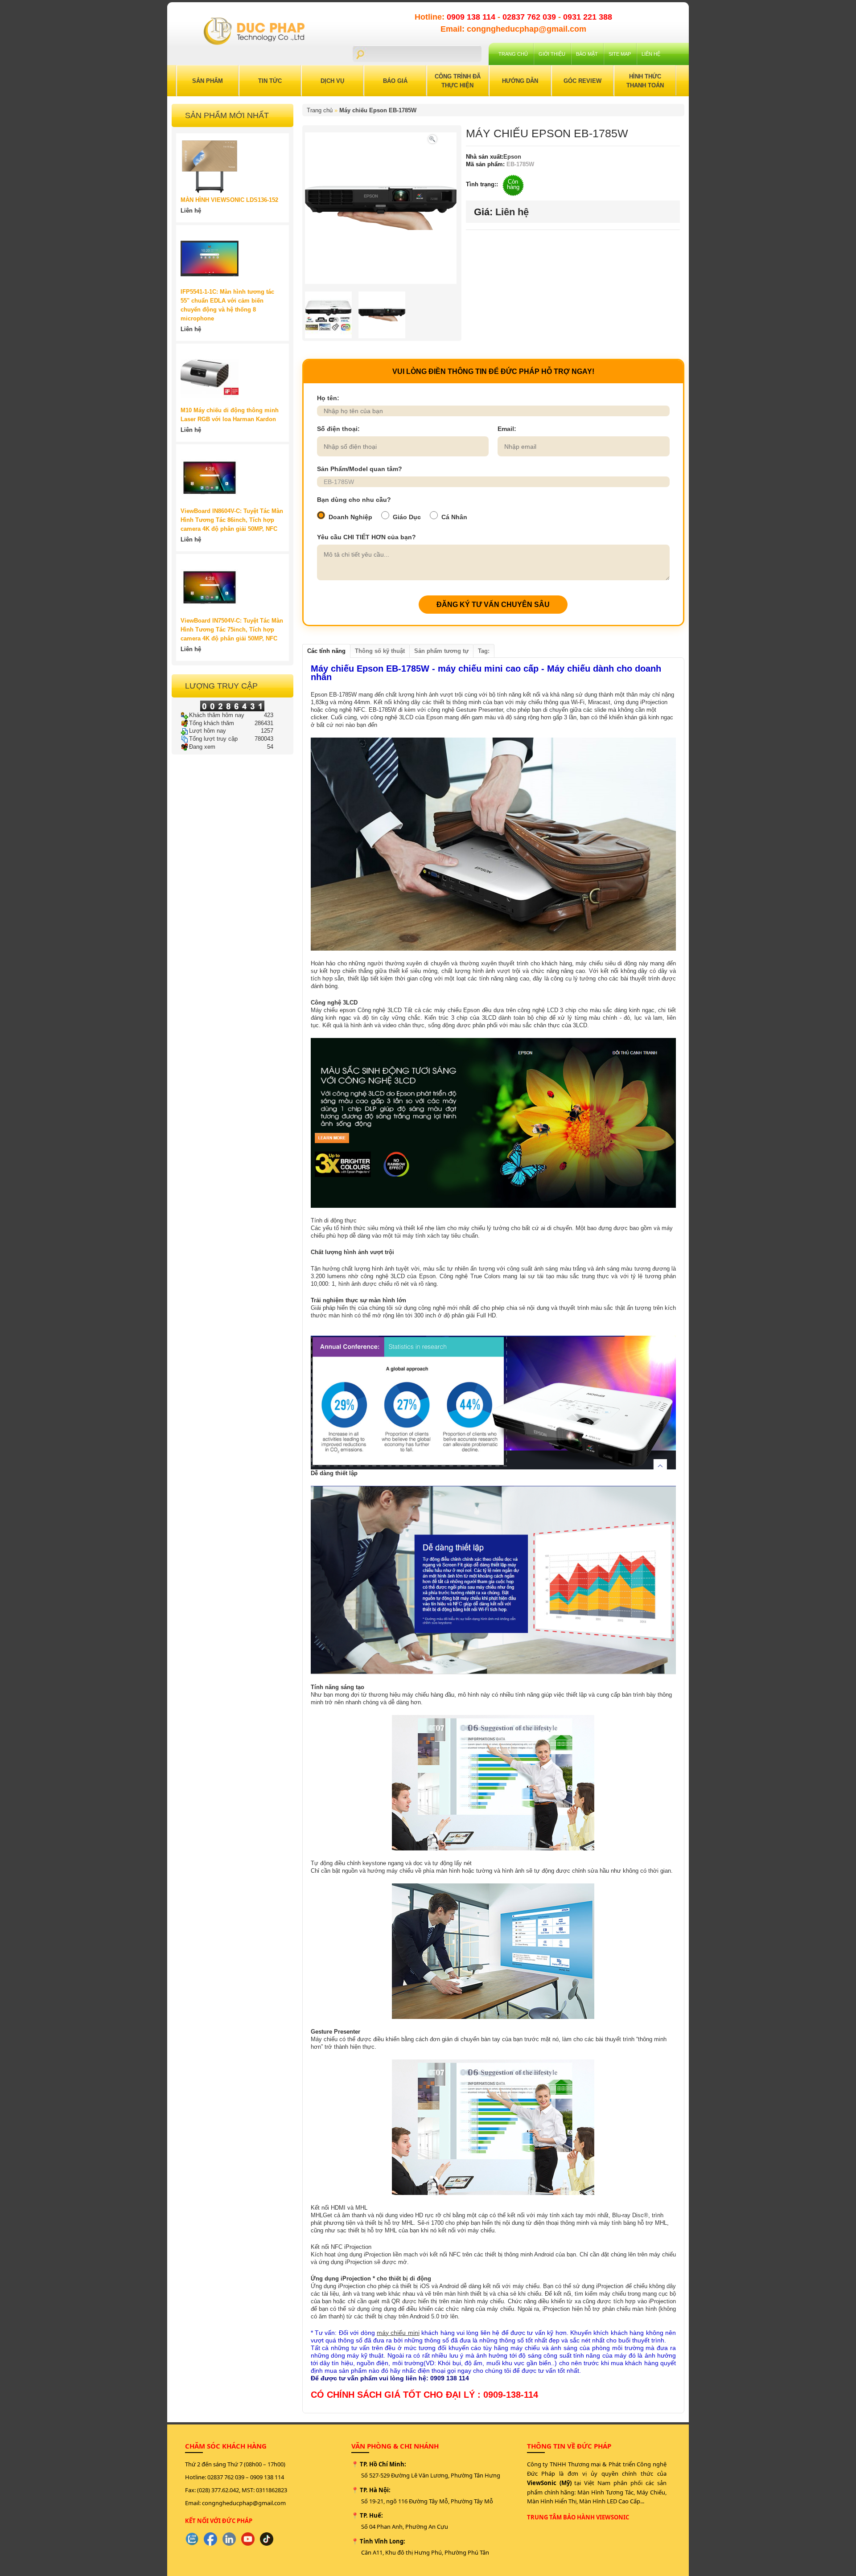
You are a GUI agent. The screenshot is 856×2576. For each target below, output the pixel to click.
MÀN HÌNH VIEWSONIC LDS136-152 (229, 200)
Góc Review (582, 81)
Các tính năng (326, 651)
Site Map (620, 54)
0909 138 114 (472, 17)
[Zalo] (192, 2539)
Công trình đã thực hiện (458, 81)
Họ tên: (328, 398)
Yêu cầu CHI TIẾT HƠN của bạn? (366, 537)
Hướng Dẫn (520, 81)
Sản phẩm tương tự (441, 651)
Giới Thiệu (552, 54)
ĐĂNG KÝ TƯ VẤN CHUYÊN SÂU (493, 605)
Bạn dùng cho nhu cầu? (354, 500)
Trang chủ (513, 54)
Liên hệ (651, 54)
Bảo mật (587, 54)
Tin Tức (270, 81)
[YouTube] (248, 2539)
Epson (512, 157)
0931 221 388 (588, 17)
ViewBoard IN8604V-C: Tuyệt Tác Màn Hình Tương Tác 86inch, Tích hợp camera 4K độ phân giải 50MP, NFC (232, 520)
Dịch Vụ (332, 81)
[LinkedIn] (229, 2539)
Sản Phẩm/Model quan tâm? (360, 469)
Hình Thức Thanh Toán (645, 81)
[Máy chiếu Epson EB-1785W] (432, 138)
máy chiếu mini (398, 2333)
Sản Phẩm (208, 81)
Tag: (484, 651)
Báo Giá (395, 81)
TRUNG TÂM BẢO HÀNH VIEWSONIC (578, 2517)
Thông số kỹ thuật (380, 651)
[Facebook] (210, 2539)
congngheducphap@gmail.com (244, 2503)
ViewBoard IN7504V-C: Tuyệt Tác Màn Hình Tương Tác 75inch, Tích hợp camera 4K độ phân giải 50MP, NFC (232, 630)
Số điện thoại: (338, 429)
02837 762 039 (530, 17)
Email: (507, 429)
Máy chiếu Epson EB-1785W (378, 110)
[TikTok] (267, 2539)
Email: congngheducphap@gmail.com (513, 29)
